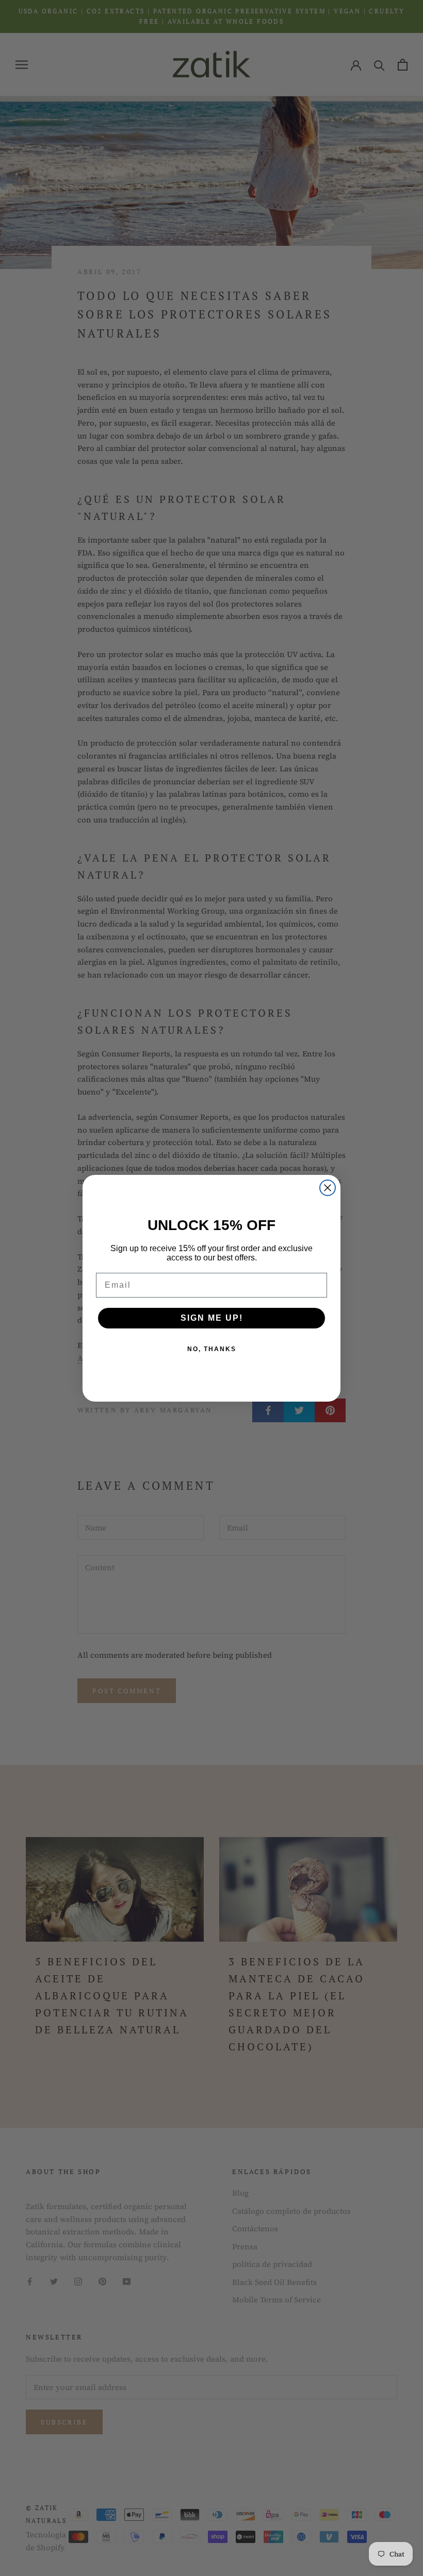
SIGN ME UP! (212, 1318)
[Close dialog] (328, 1188)
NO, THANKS (212, 1349)
